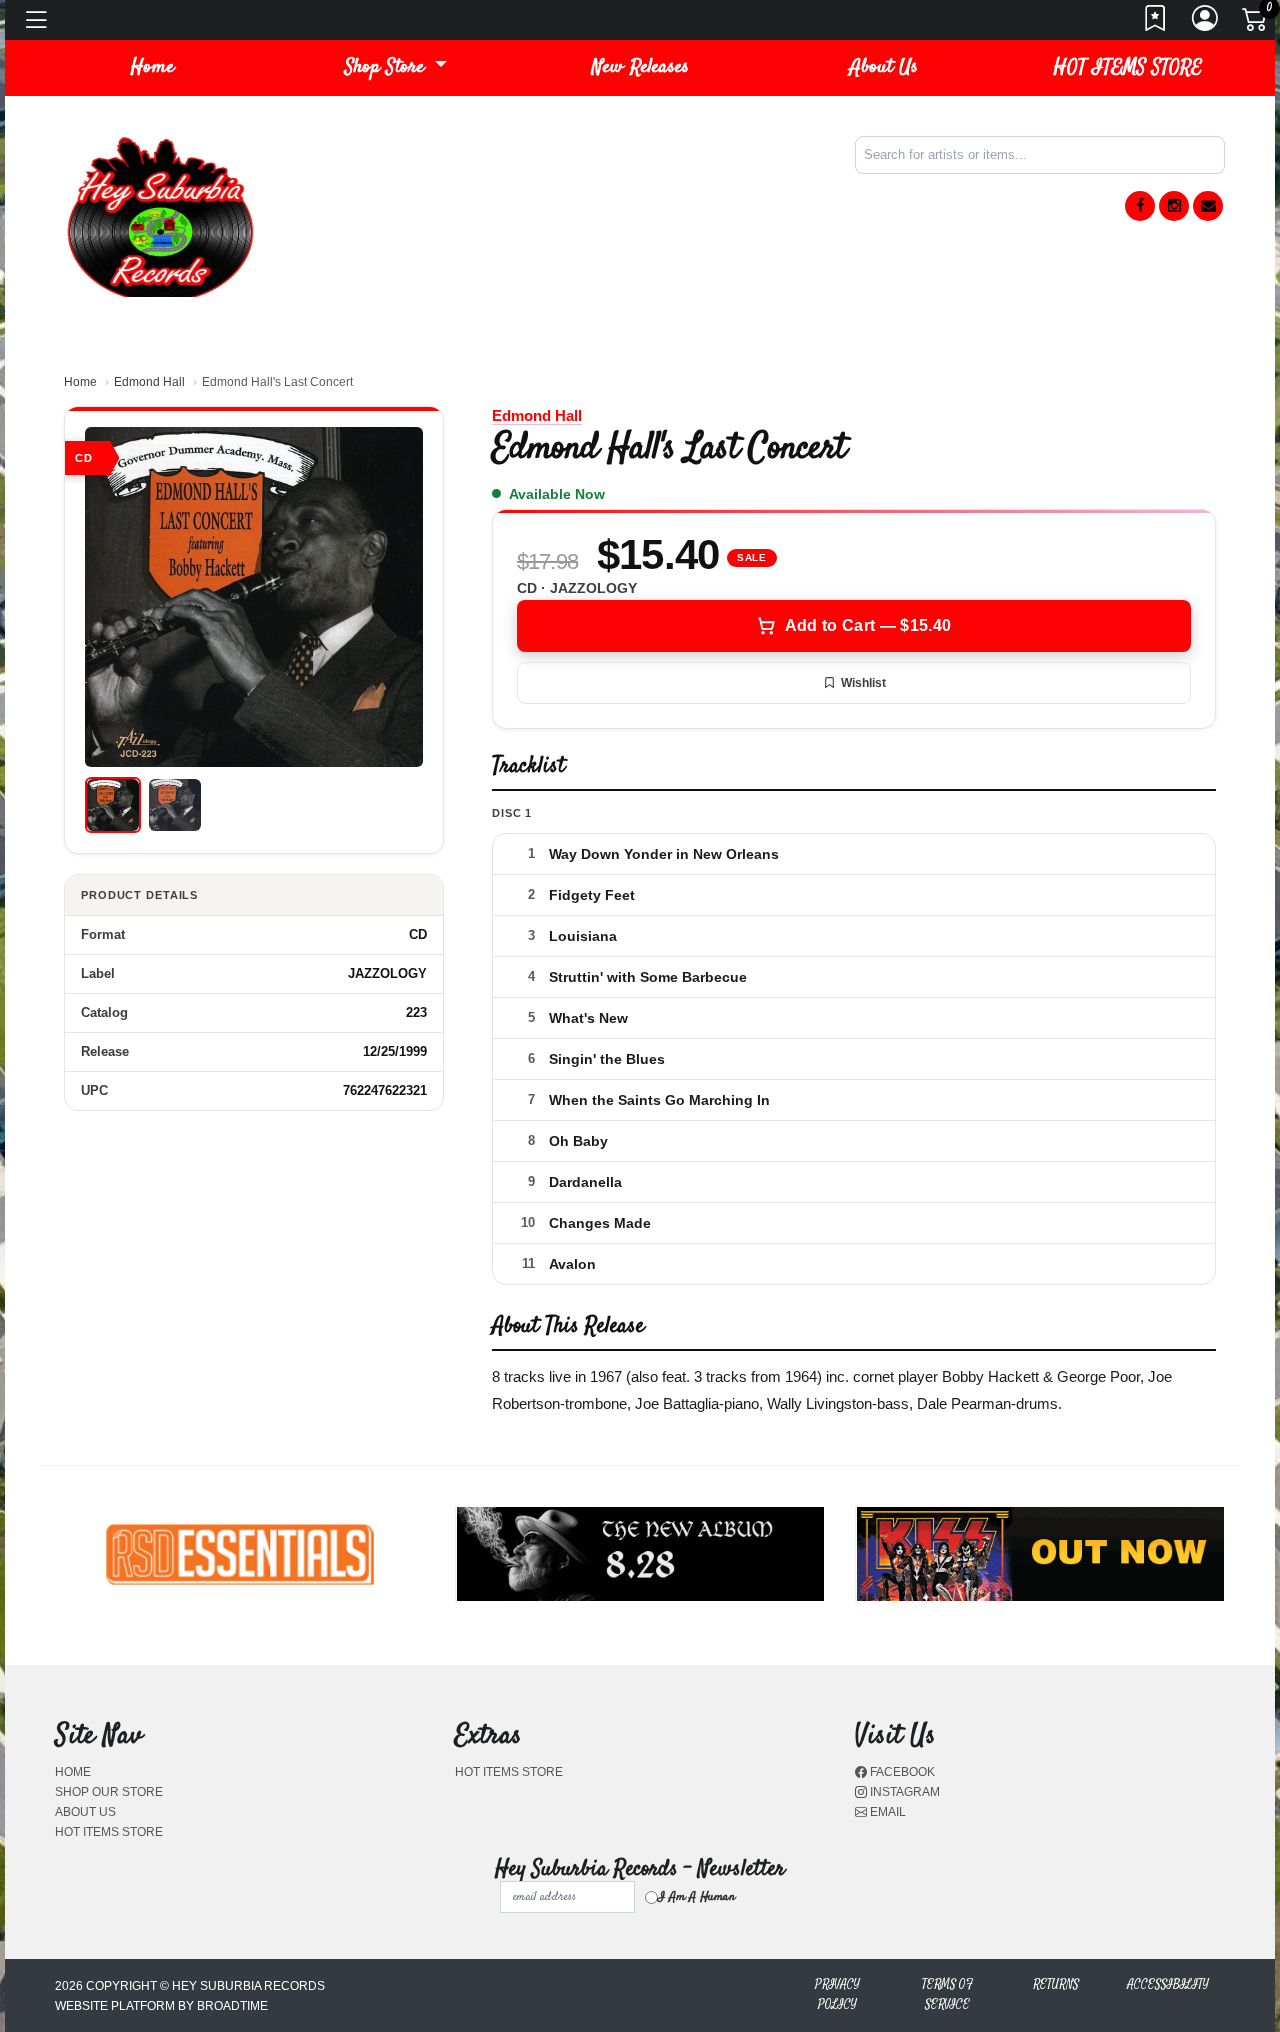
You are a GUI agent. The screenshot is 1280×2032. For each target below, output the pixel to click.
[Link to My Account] (1206, 24)
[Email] (1208, 206)
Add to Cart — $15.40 (868, 625)
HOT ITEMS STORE (1128, 67)
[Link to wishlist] (1156, 24)
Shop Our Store (109, 1792)
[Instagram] (1174, 206)
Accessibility (1168, 1984)
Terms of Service (947, 1994)
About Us (884, 67)
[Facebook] (1140, 206)
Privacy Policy (837, 1994)
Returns (1056, 1984)
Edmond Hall (149, 382)
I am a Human (696, 1897)
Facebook (901, 1772)
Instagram (903, 1792)
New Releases (640, 67)
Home (80, 382)
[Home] (160, 215)
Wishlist (863, 683)
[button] (396, 68)
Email (886, 1812)
